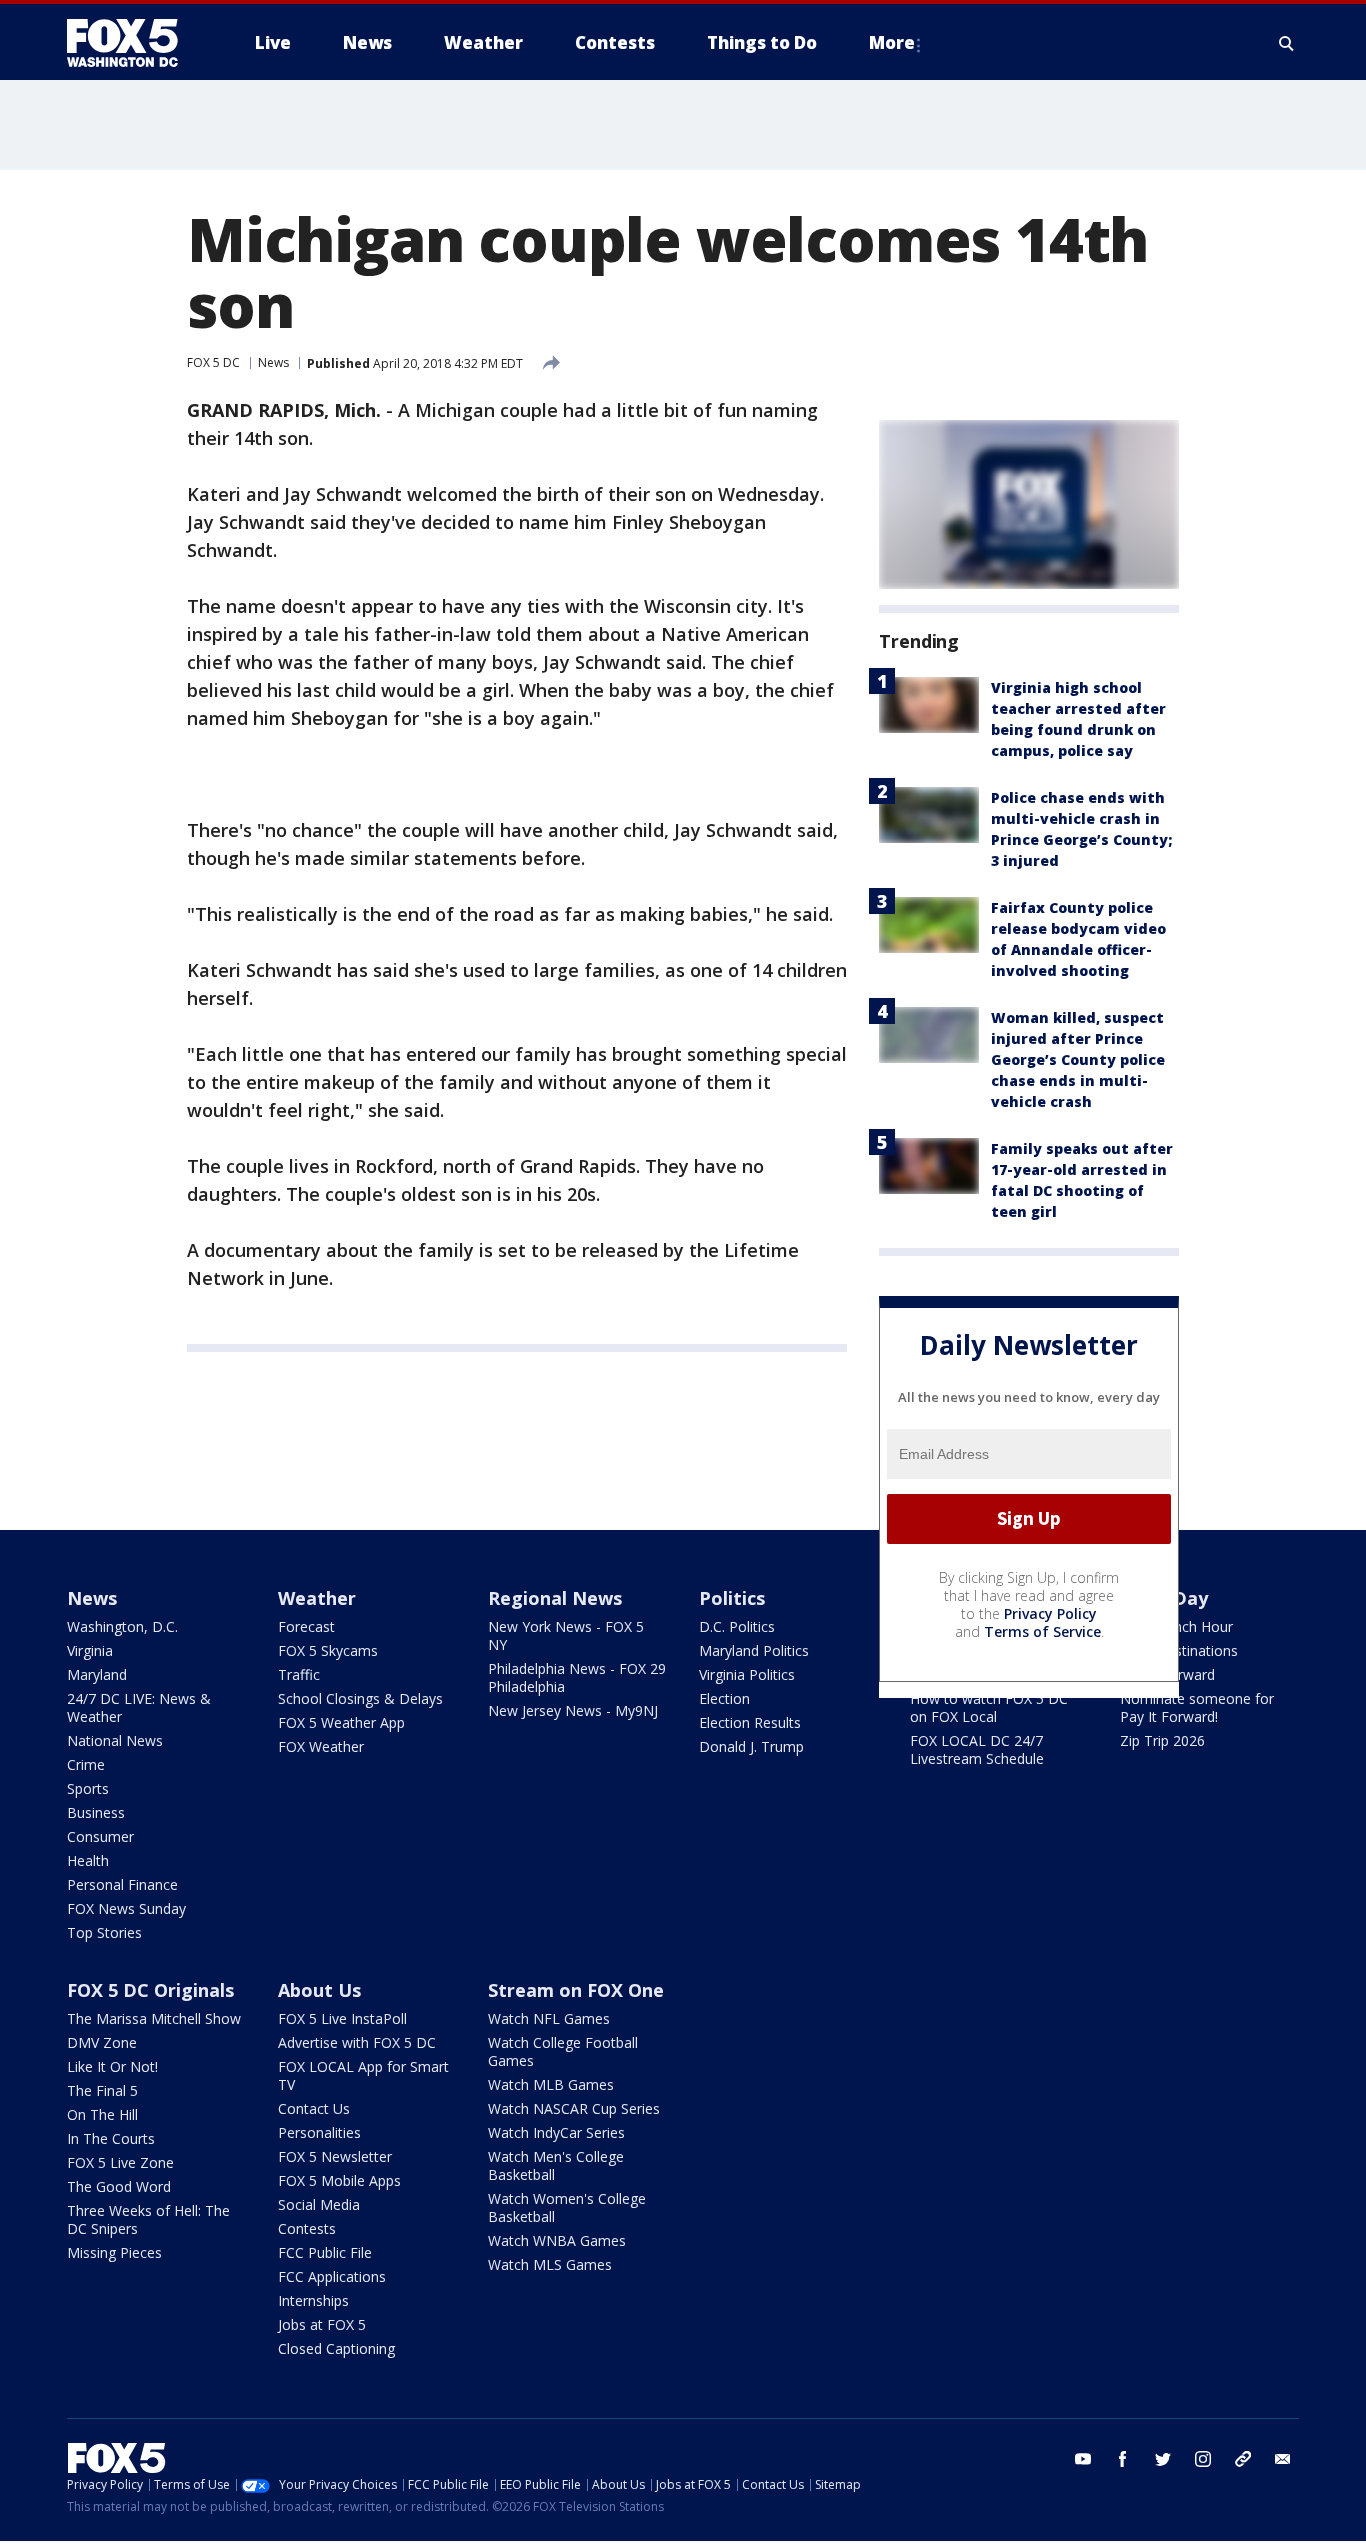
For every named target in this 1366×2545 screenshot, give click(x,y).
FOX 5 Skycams (328, 1650)
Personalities (319, 2132)
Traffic (299, 1674)
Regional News (555, 1598)
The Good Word (119, 2186)
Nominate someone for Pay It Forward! (1197, 1707)
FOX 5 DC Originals (150, 1990)
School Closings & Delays (360, 1698)
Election (724, 1698)
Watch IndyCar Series (556, 2132)
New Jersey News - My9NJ (573, 1710)
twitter (1163, 2459)
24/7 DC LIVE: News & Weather (139, 1707)
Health (88, 1860)
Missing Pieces (114, 2252)
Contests (307, 2228)
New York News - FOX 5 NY (566, 1635)
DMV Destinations (1179, 1650)
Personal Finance (122, 1884)
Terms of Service (1042, 1631)
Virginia (90, 1650)
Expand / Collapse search (1287, 43)
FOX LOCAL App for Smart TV (363, 2075)
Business (96, 1812)
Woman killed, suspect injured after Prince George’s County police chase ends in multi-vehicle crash (1078, 1059)
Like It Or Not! (112, 2066)
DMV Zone (102, 2042)
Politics (732, 1598)
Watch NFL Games (549, 2018)
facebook (1123, 2459)
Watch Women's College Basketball (567, 2207)
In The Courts (111, 2138)
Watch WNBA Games (557, 2240)
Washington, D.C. (122, 1626)
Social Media (319, 2204)
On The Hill (102, 2114)
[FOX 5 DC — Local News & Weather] (133, 43)
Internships (313, 2300)
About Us (319, 1990)
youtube (1083, 2459)
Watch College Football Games (563, 2051)
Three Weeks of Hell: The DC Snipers (148, 2219)
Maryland (97, 1674)
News (273, 362)
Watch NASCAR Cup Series (574, 2108)
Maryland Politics (754, 1650)
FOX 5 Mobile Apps (339, 2180)
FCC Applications (332, 2276)
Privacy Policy (1050, 1613)
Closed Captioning (336, 2348)
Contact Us (314, 2108)
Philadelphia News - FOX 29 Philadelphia (577, 1677)
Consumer (100, 1836)
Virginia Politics (747, 1674)
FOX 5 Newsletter (335, 2156)
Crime (86, 1764)
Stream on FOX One (576, 1990)
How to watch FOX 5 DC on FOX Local (989, 1707)
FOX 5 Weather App (341, 1722)
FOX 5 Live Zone (120, 2162)
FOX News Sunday (126, 1908)
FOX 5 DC (213, 362)
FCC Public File (325, 2252)
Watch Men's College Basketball (556, 2165)
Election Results (750, 1722)
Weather (317, 1598)
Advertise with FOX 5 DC (357, 2042)
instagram (1203, 2459)
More (892, 42)
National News (115, 1740)
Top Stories (104, 1932)
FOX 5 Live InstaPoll (342, 2018)
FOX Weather (321, 1746)
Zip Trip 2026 (1162, 1740)
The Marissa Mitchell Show (154, 2018)
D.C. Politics (737, 1626)
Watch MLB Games (551, 2084)
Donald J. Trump (751, 1746)
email (1283, 2459)
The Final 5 (102, 2090)
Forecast (306, 1626)
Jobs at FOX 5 (322, 2324)
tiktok (1243, 2459)
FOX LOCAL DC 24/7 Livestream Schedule (977, 1749)
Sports (88, 1788)
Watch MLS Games (550, 2264)
